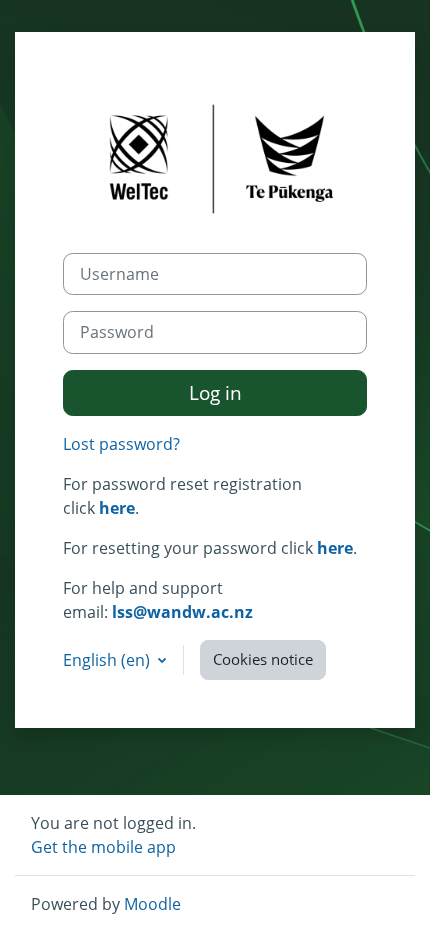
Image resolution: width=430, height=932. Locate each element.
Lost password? (121, 444)
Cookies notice (263, 659)
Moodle (152, 904)
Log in (215, 392)
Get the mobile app (103, 847)
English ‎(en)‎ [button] (108, 660)
